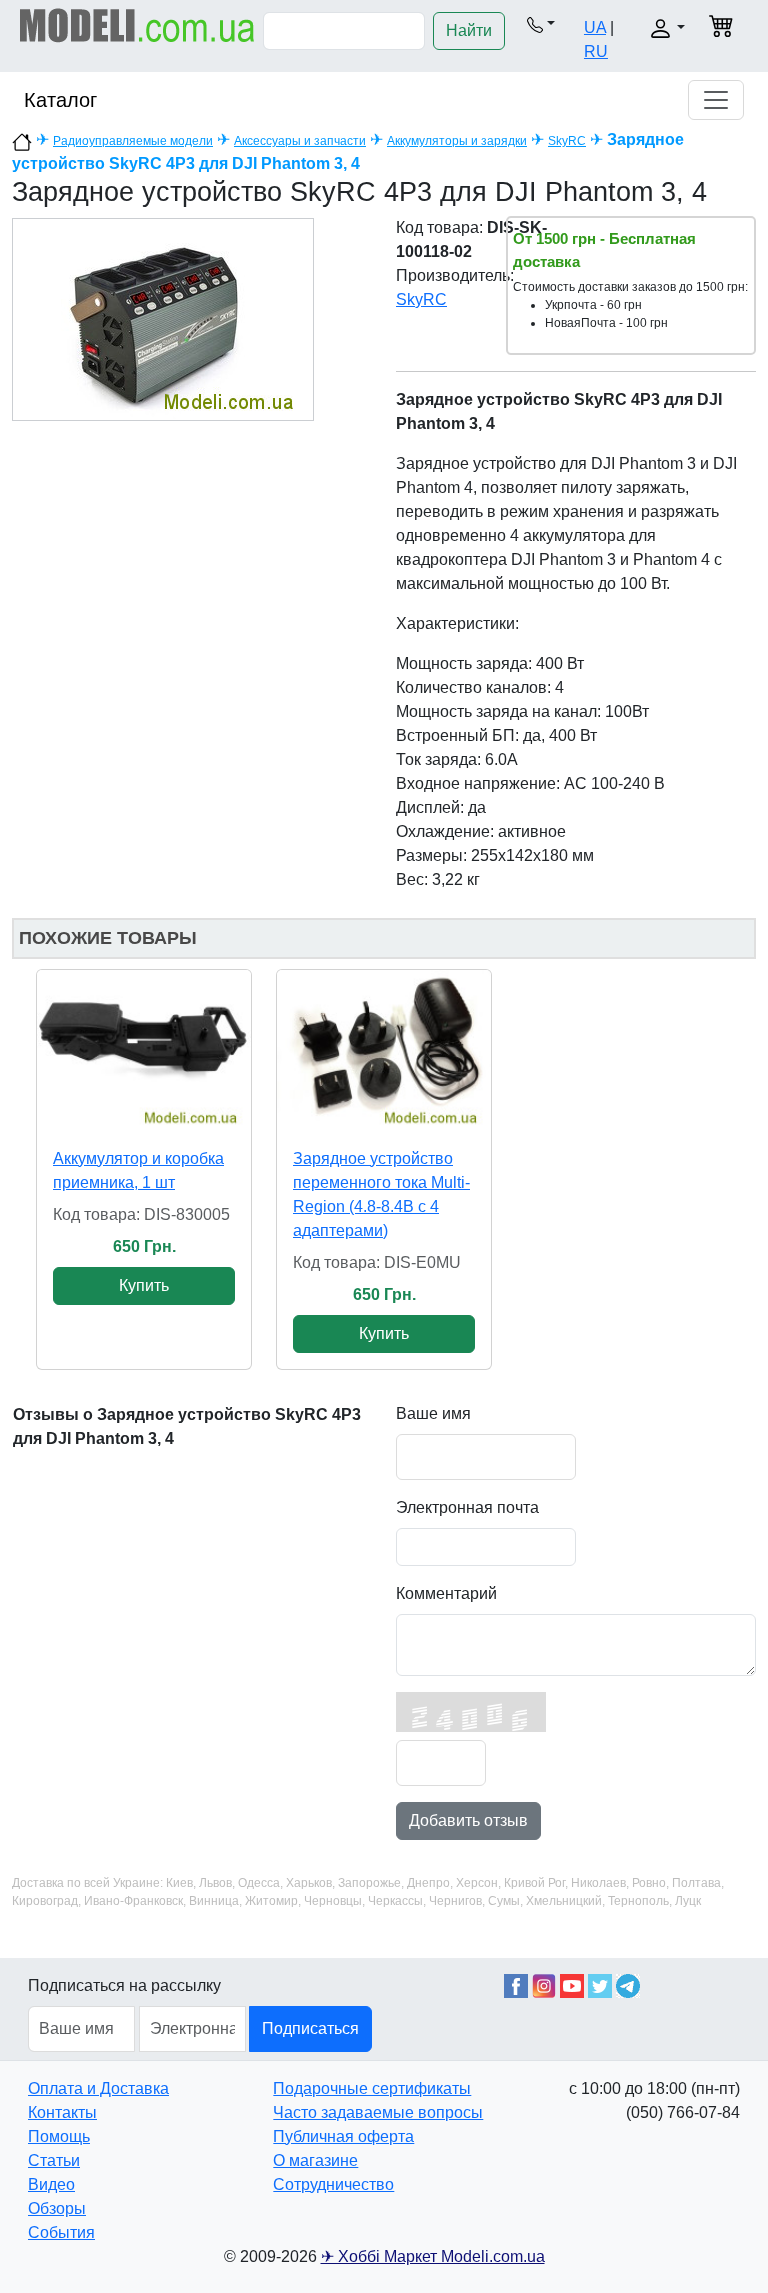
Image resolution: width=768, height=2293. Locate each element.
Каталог (60, 100)
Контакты (62, 2112)
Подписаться (310, 2028)
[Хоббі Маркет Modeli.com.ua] (137, 24)
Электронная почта (467, 1507)
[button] (540, 24)
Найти (469, 30)
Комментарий (446, 1593)
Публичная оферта (343, 2136)
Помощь (59, 2136)
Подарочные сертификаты (372, 2088)
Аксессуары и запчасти (300, 141)
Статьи (54, 2160)
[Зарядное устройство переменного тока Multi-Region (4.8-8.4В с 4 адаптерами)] (384, 1050)
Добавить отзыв (468, 1820)
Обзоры (57, 2208)
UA (595, 27)
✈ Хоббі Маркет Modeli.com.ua (433, 2256)
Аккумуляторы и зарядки (457, 141)
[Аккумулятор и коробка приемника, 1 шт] (144, 1050)
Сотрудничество (333, 2184)
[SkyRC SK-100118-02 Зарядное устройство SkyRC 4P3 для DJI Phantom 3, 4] (163, 318)
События (61, 2232)
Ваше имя (433, 1413)
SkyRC (567, 141)
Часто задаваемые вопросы (378, 2112)
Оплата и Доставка (98, 2088)
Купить (144, 1285)
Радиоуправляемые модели (133, 141)
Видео (51, 2184)
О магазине (315, 2160)
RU (596, 51)
